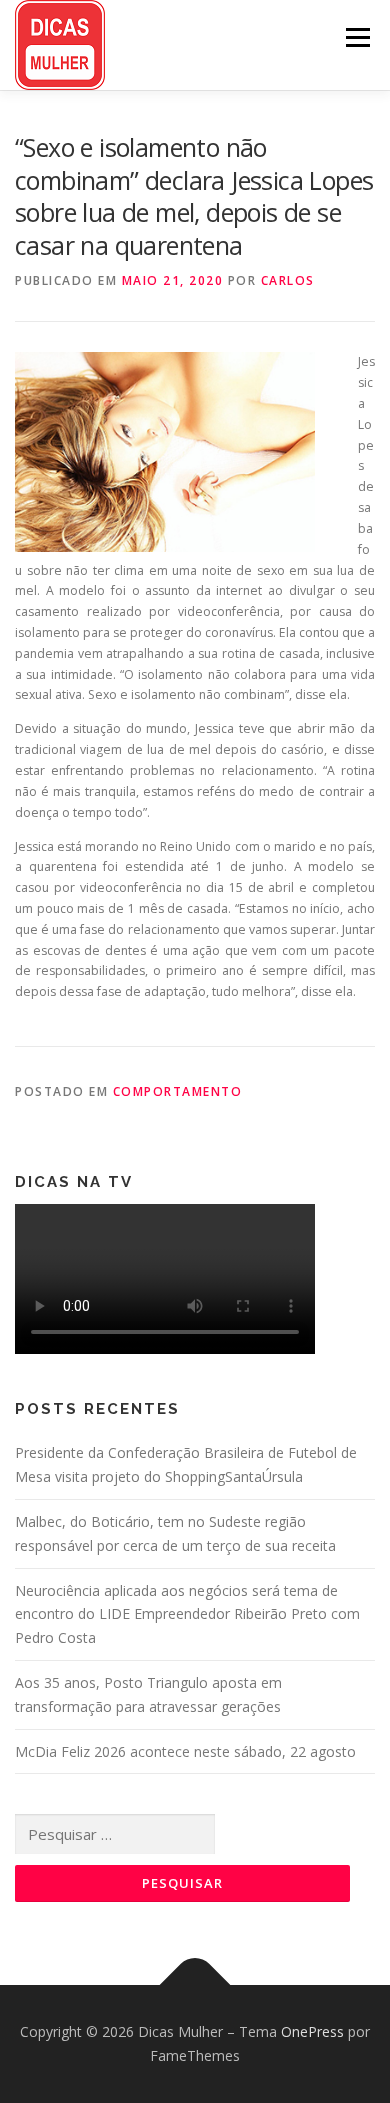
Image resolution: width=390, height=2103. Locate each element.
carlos (288, 280)
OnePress (312, 2031)
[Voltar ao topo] (195, 1985)
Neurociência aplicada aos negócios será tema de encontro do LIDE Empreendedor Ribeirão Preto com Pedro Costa (187, 1614)
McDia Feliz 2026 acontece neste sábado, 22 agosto (185, 1751)
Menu (356, 37)
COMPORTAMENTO (178, 1091)
